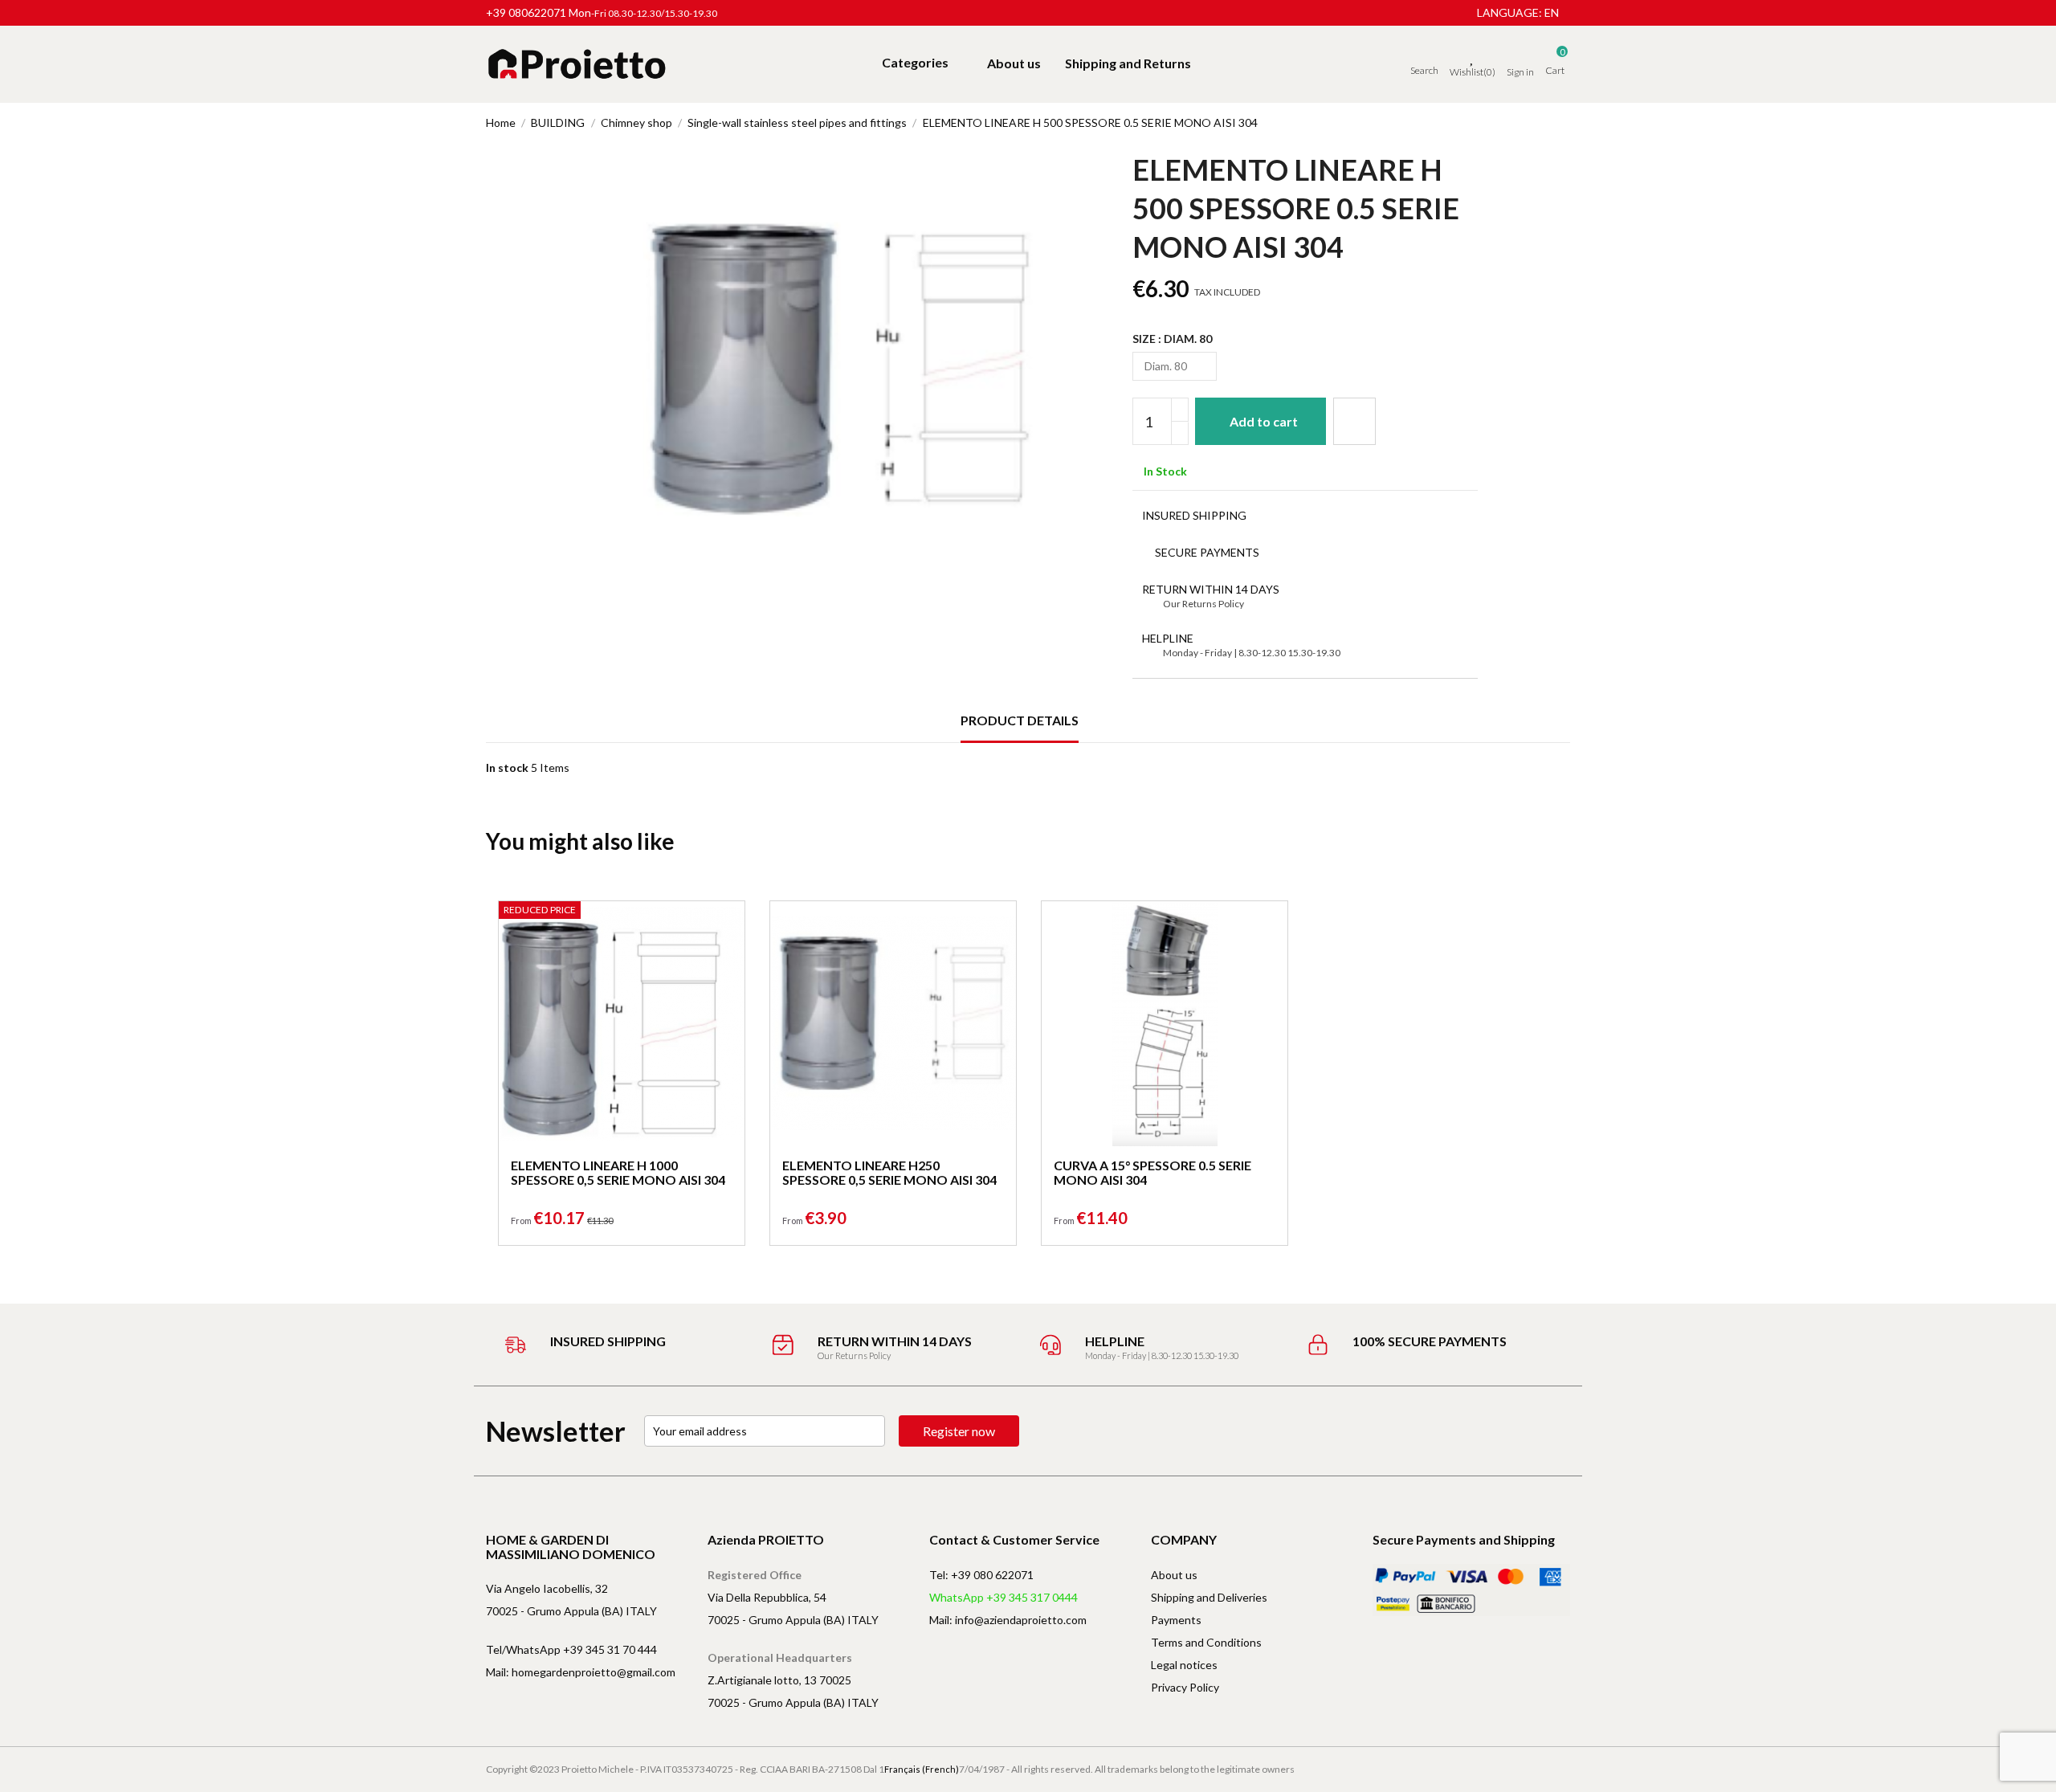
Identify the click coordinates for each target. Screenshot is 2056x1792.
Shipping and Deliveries (1209, 1597)
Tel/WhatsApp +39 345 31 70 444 (571, 1649)
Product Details (1020, 720)
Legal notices (1184, 1665)
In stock (507, 767)
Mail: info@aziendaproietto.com (1008, 1620)
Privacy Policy (1185, 1687)
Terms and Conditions (1206, 1642)
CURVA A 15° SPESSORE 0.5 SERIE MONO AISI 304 (1152, 1172)
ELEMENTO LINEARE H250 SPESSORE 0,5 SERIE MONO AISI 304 (889, 1172)
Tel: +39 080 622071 (981, 1575)
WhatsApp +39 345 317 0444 (1004, 1597)
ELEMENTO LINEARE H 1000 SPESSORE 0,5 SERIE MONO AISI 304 (618, 1172)
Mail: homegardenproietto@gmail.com (581, 1672)
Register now (959, 1431)
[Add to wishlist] (1354, 421)
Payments (1176, 1620)
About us (1174, 1575)
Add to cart (1264, 421)
